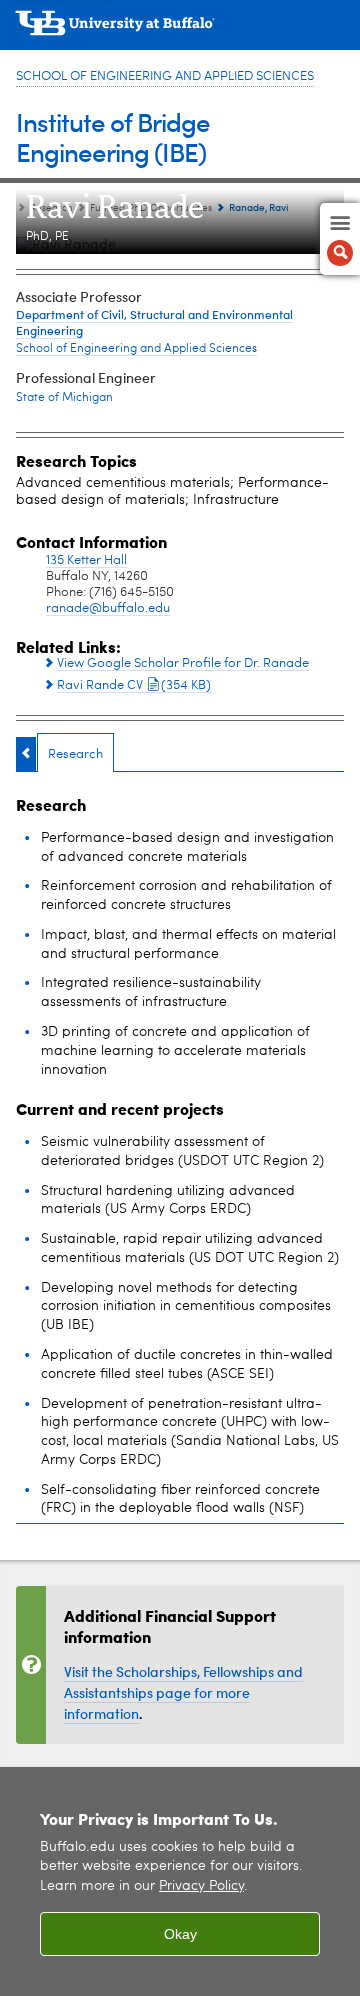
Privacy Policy (201, 1886)
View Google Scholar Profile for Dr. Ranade (183, 663)
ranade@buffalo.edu (108, 608)
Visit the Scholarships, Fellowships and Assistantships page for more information (183, 1692)
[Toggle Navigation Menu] (340, 239)
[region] (180, 1881)
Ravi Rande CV (134, 685)
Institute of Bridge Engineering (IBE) (113, 136)
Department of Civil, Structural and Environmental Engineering (154, 322)
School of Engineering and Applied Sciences (165, 76)
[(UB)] (180, 30)
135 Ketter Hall (86, 560)
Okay (180, 1934)
